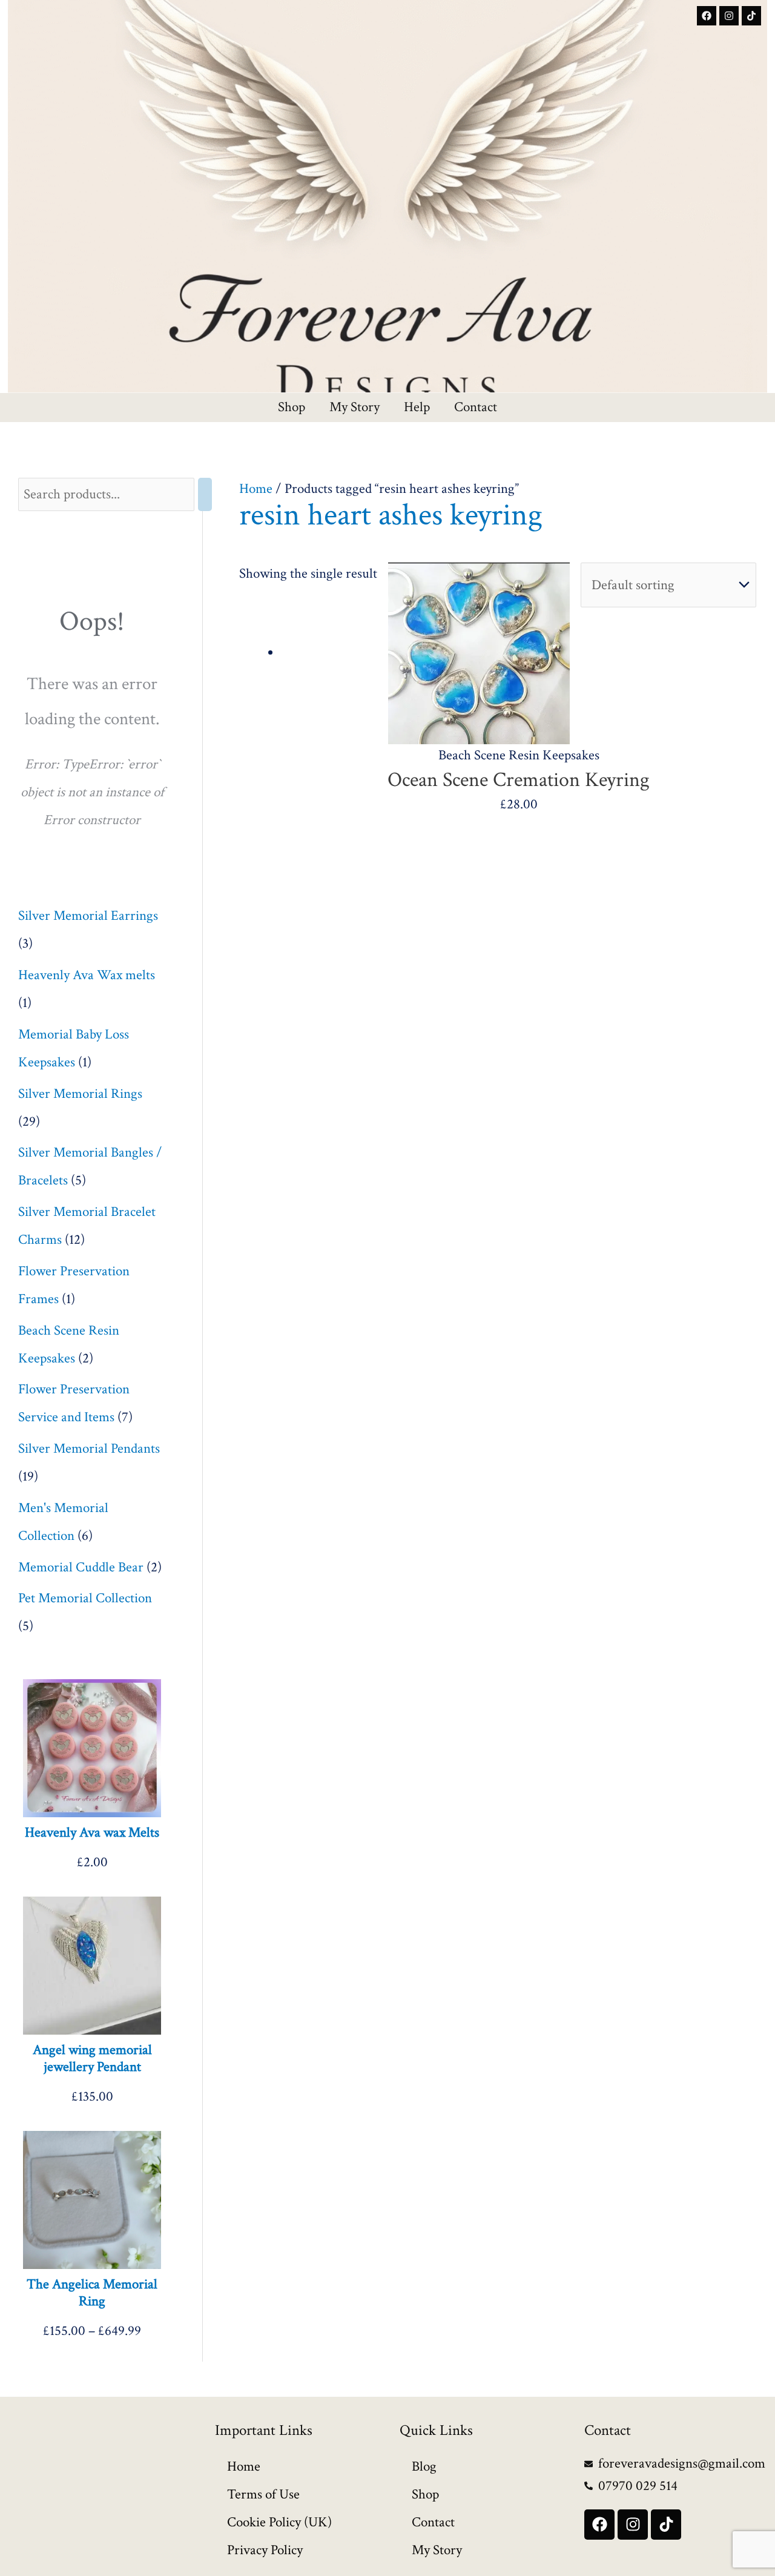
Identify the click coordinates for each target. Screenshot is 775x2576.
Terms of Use (263, 2494)
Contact (476, 408)
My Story (355, 408)
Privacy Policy (265, 2550)
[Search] (205, 494)
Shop (292, 408)
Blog (424, 2466)
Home (256, 489)
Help (417, 408)
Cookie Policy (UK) (279, 2522)
